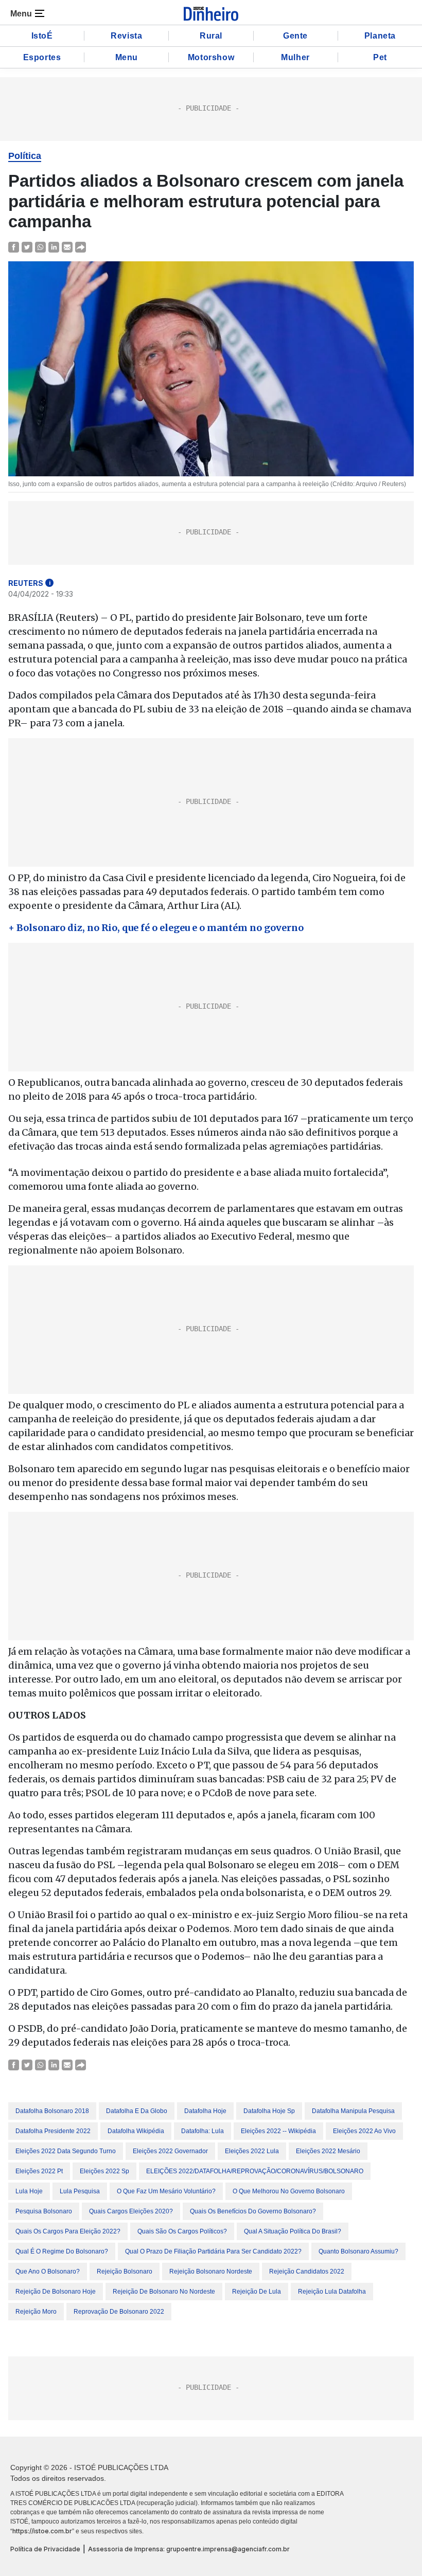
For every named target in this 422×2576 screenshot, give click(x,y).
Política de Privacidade (45, 2549)
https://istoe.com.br (42, 2531)
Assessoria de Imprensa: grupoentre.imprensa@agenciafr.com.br (189, 2549)
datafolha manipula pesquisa (353, 2111)
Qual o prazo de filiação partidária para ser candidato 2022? (213, 2251)
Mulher (295, 57)
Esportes (42, 57)
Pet (380, 57)
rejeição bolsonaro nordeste (211, 2271)
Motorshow (211, 57)
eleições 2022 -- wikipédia (278, 2131)
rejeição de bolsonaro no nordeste (164, 2292)
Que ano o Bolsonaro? (48, 2271)
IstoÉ (42, 36)
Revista (126, 36)
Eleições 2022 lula (252, 2151)
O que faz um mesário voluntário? (166, 2191)
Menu (127, 57)
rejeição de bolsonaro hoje (56, 2292)
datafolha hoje (205, 2111)
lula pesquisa (80, 2191)
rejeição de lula (257, 2292)
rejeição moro (36, 2312)
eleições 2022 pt (39, 2171)
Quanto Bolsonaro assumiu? (358, 2251)
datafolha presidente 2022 (53, 2131)
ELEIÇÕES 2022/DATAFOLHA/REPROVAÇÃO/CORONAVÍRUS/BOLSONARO (255, 2171)
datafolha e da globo (137, 2111)
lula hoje (29, 2191)
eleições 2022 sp (104, 2171)
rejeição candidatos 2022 (307, 2271)
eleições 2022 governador (170, 2151)
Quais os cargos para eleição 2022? (68, 2231)
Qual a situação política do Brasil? (293, 2231)
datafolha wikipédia (136, 2131)
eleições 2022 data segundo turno (66, 2151)
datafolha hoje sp (269, 2111)
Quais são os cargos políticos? (182, 2231)
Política (25, 156)
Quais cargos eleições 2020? (131, 2211)
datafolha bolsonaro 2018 (52, 2111)
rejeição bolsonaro (125, 2271)
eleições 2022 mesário (328, 2151)
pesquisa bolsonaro (44, 2211)
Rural (211, 36)
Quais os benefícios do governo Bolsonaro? (253, 2211)
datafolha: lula (203, 2131)
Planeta (380, 36)
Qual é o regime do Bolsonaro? (62, 2251)
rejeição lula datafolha (332, 2292)
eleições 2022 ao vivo (364, 2131)
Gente (295, 36)
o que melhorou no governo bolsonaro (289, 2191)
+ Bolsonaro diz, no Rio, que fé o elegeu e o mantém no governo (156, 928)
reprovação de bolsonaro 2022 (119, 2312)
